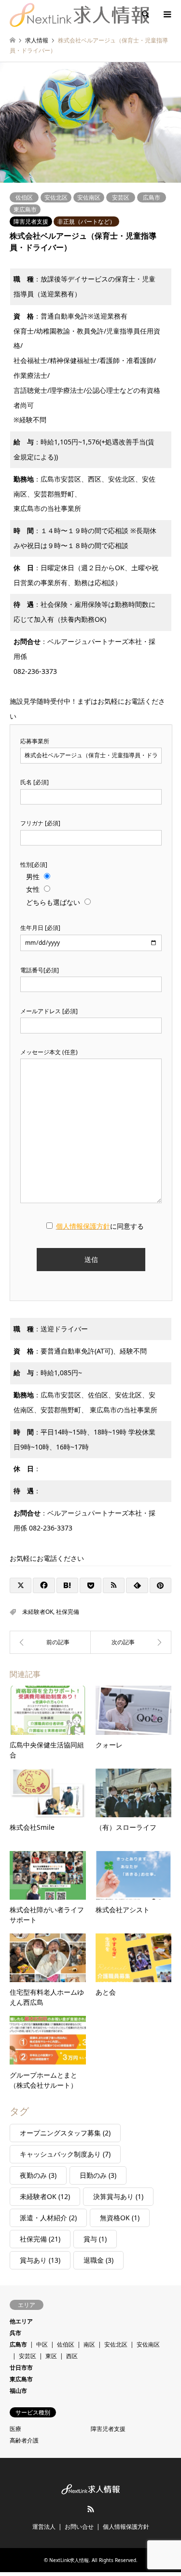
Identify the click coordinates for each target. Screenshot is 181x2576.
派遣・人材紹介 (48, 2218)
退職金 (98, 2260)
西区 (72, 2356)
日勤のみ (98, 2175)
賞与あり (40, 2260)
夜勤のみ (38, 2175)
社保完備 (68, 1612)
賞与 (95, 2239)
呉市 (15, 2333)
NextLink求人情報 (69, 2560)
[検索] (145, 14)
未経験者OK (38, 1612)
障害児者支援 (31, 221)
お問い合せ (79, 2527)
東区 (51, 2356)
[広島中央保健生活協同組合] (131, 1642)
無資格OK (120, 2218)
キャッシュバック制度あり (65, 2154)
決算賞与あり (118, 2196)
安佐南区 (89, 197)
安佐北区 (56, 197)
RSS (91, 2509)
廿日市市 (21, 2368)
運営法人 (44, 2527)
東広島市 (25, 209)
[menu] (167, 14)
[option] (90, 122)
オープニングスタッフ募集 (65, 2133)
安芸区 (121, 197)
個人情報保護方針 (126, 2527)
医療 (15, 2429)
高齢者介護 (24, 2440)
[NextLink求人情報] (79, 14)
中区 (42, 2344)
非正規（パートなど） (86, 221)
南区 (89, 2344)
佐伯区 (24, 197)
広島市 (152, 197)
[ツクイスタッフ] (50, 1642)
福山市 (18, 2391)
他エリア (21, 2321)
